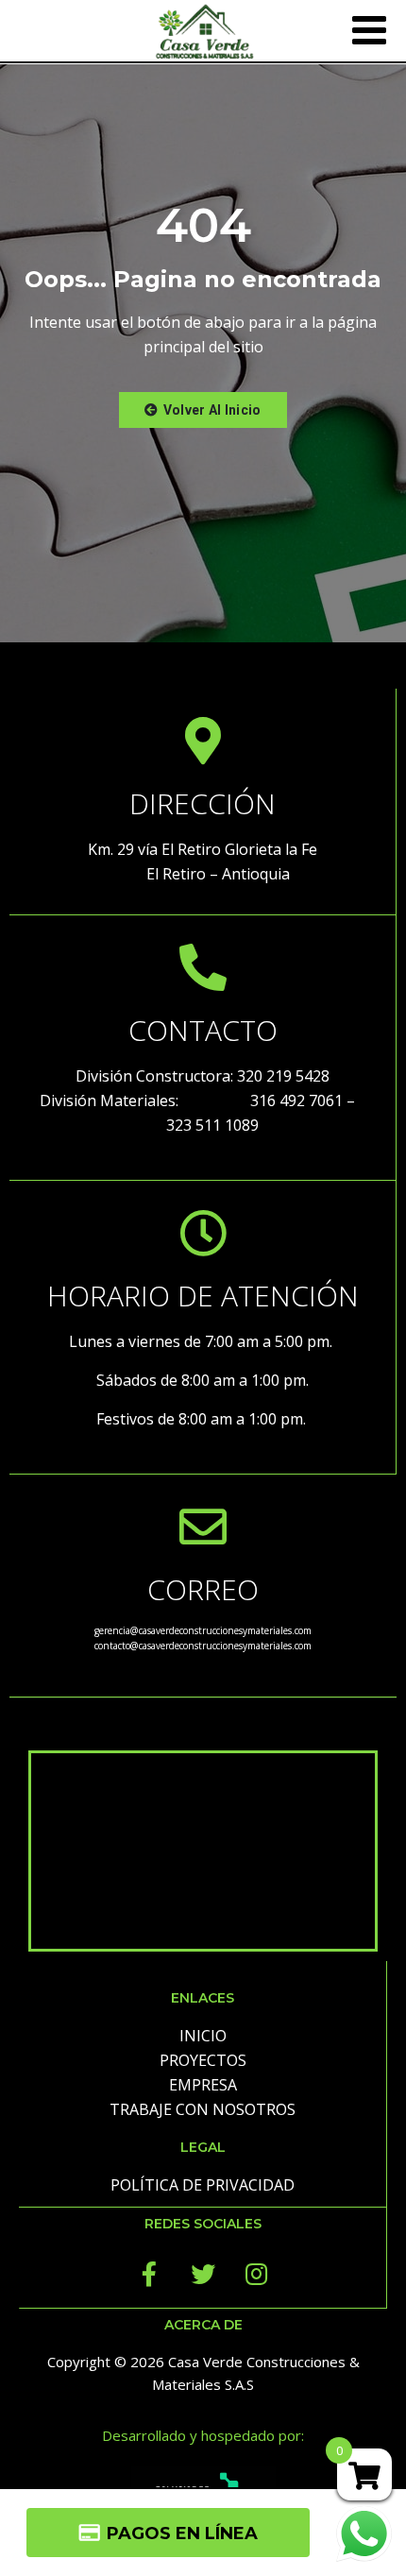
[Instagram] (257, 2274)
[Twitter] (203, 2274)
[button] (203, 410)
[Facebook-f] (149, 2274)
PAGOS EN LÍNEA (182, 2533)
